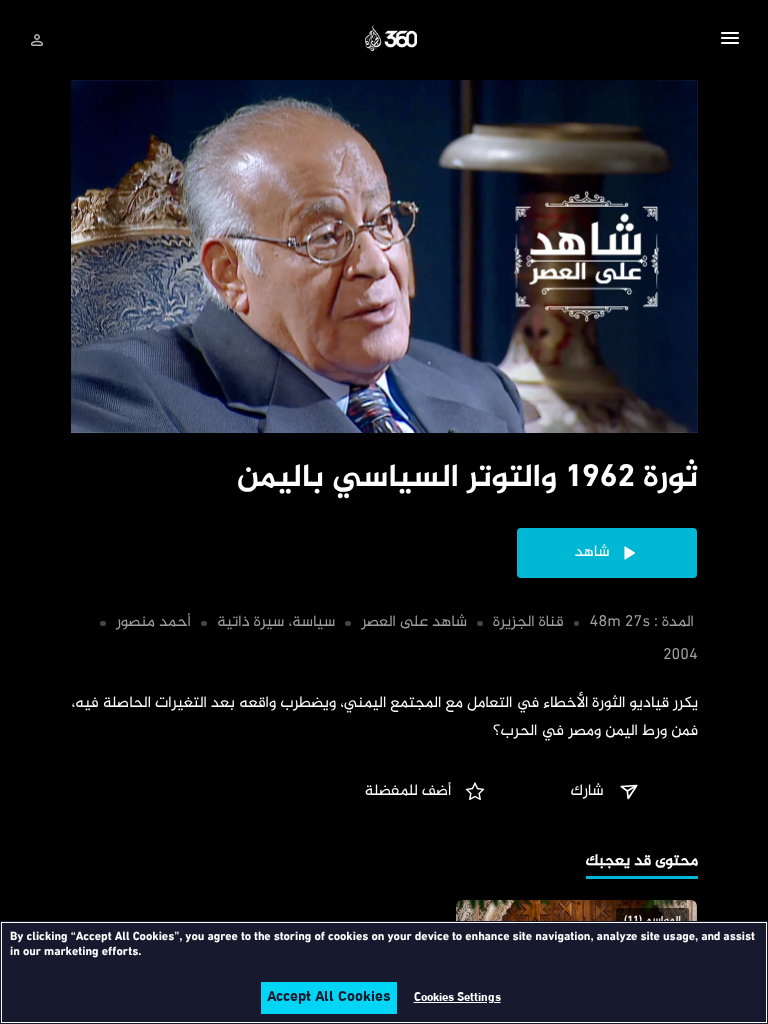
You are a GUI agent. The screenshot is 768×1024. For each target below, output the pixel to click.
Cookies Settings (457, 998)
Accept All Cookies (329, 998)
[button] (730, 41)
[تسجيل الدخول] (37, 40)
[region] (384, 972)
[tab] (642, 863)
